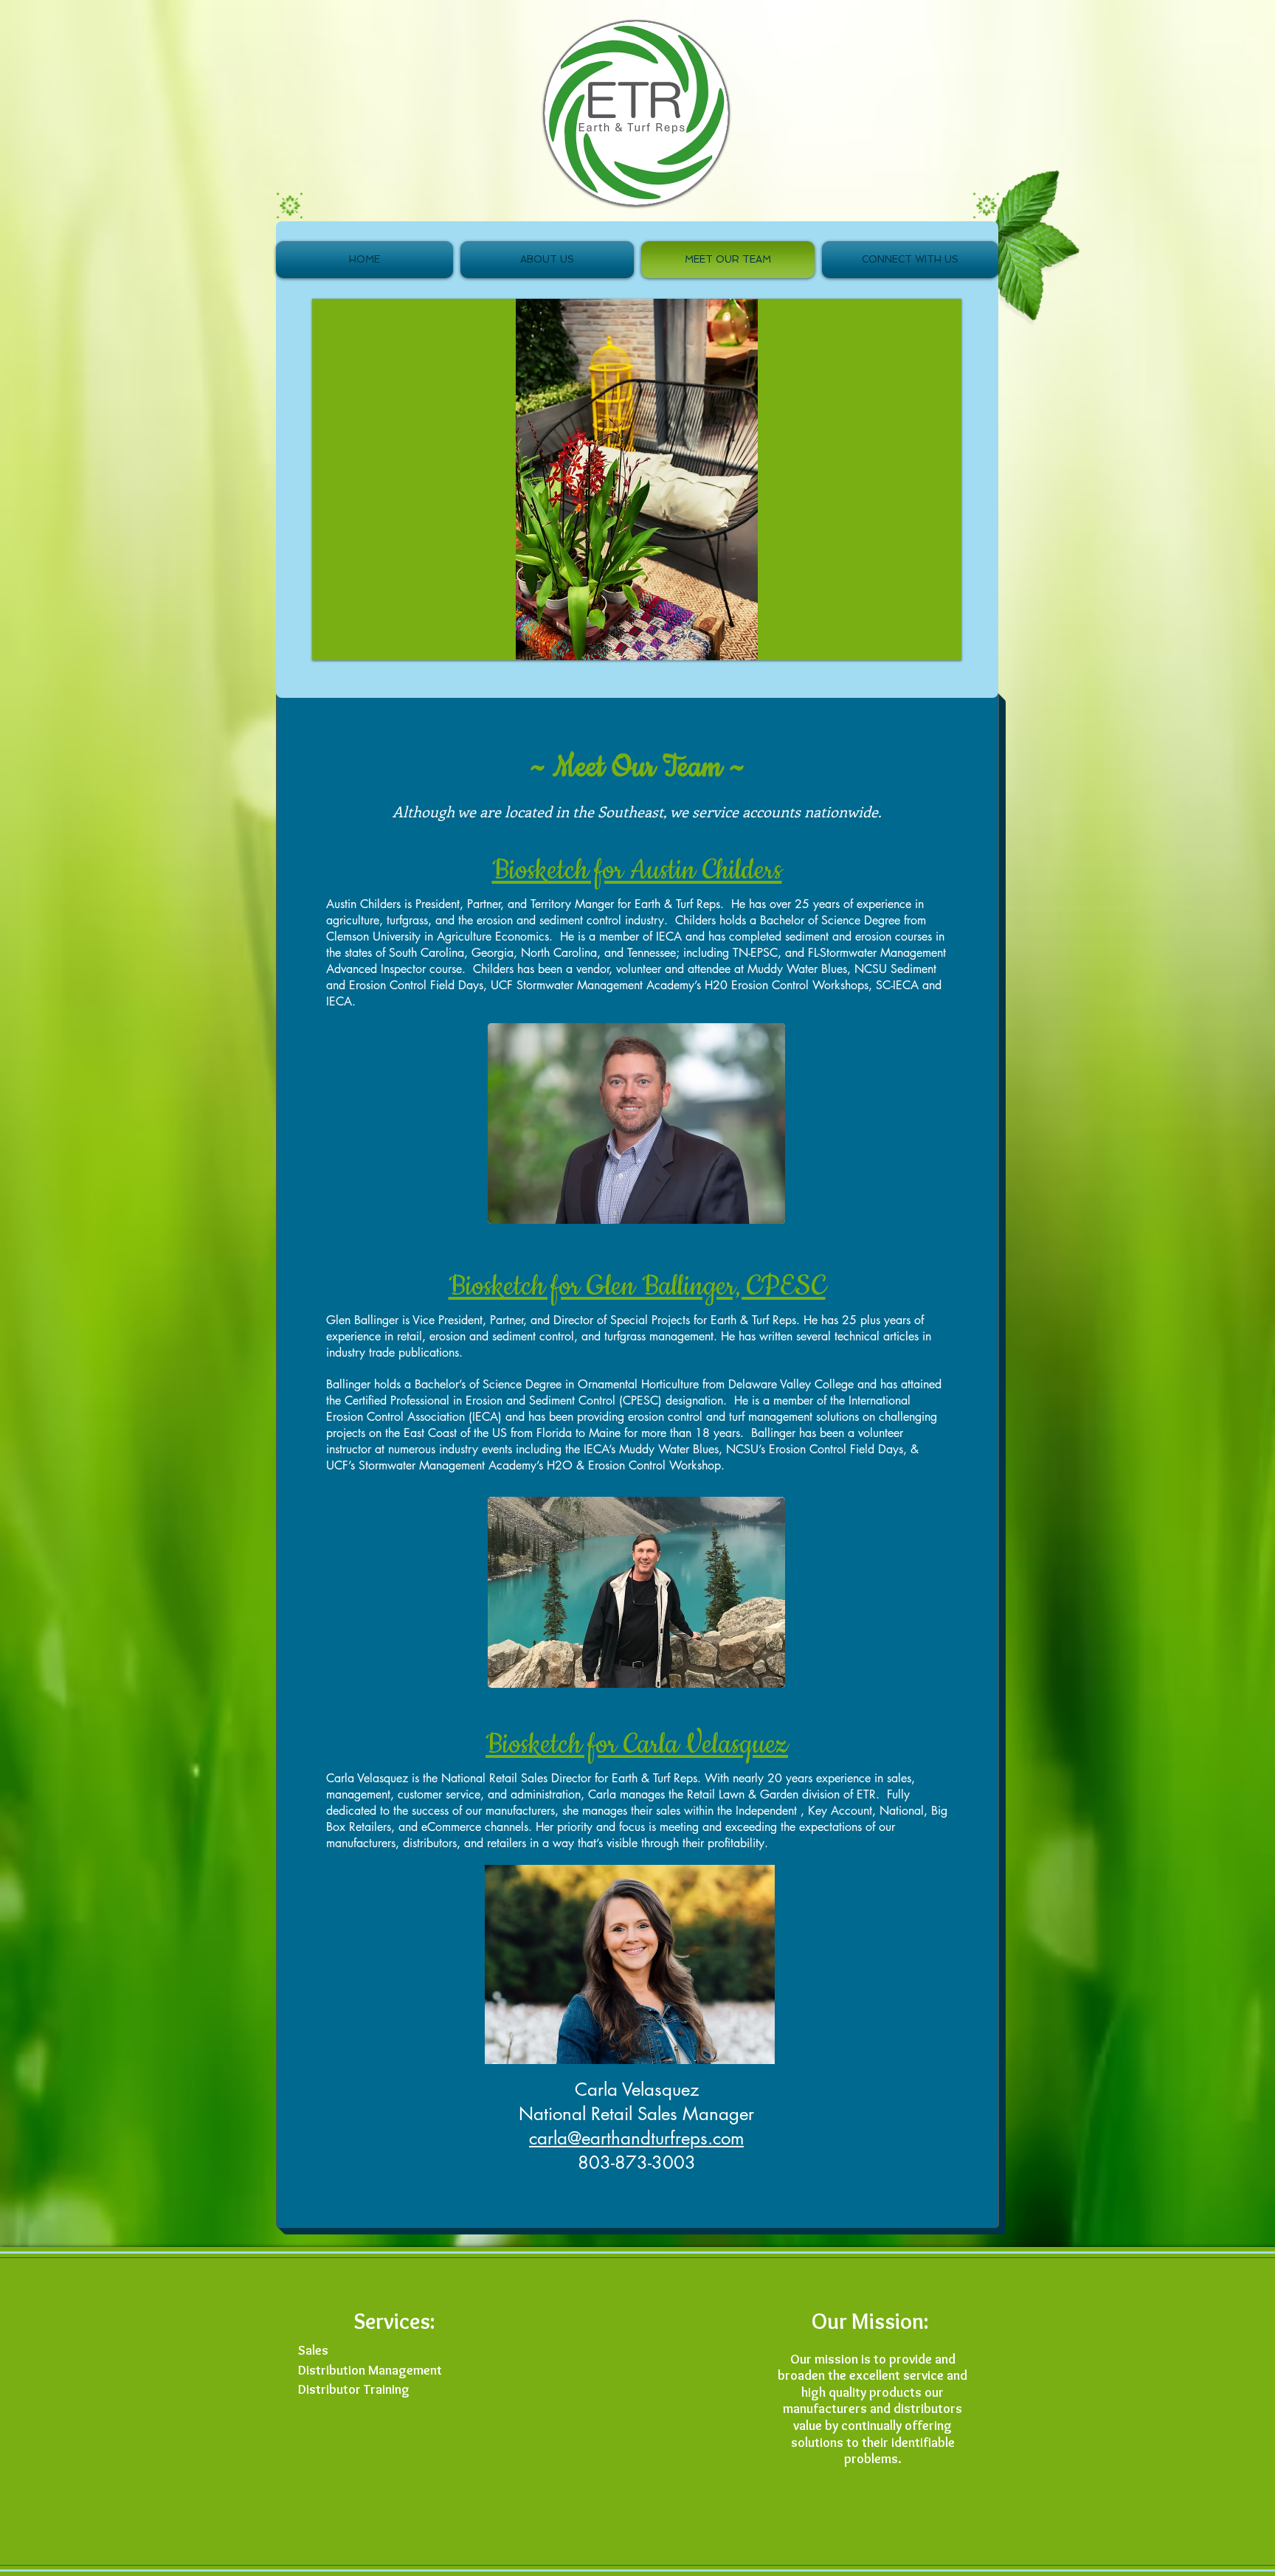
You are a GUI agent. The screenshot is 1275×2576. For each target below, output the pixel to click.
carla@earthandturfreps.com (636, 2138)
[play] (939, 638)
